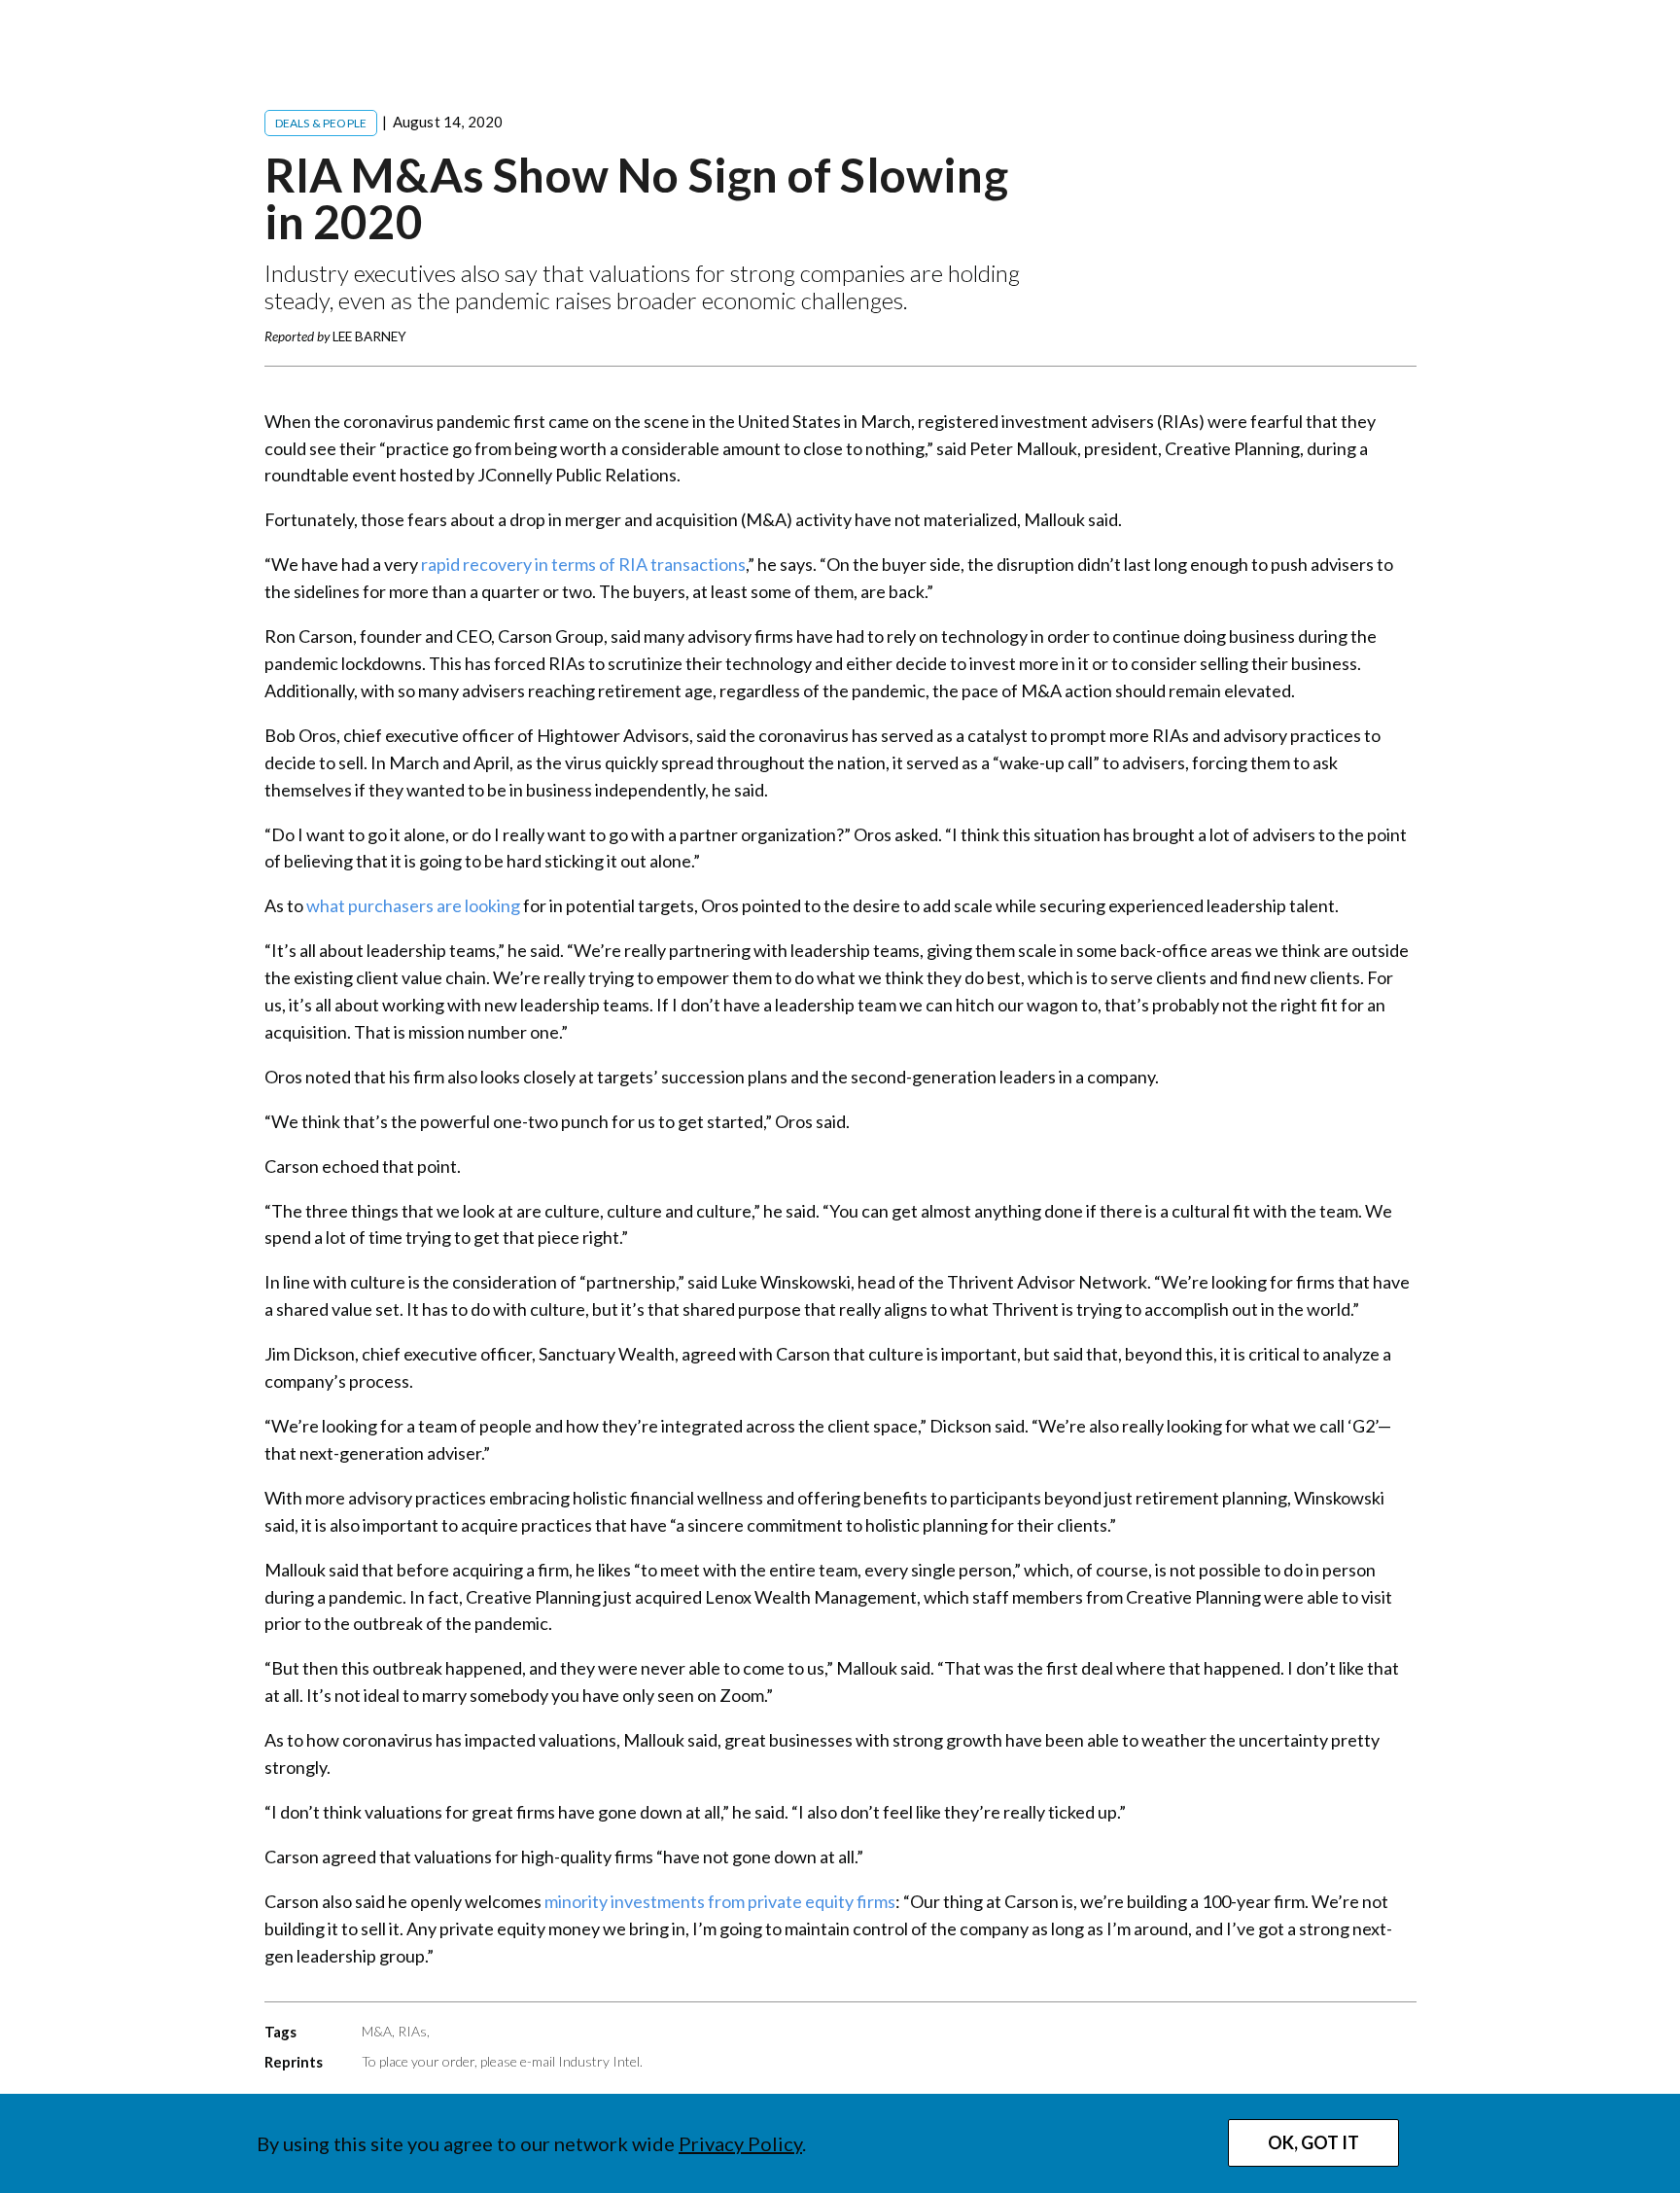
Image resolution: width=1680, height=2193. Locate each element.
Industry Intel (599, 2061)
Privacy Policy (740, 2143)
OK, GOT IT (1313, 2142)
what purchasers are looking (413, 905)
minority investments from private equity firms (720, 1901)
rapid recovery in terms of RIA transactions (583, 564)
